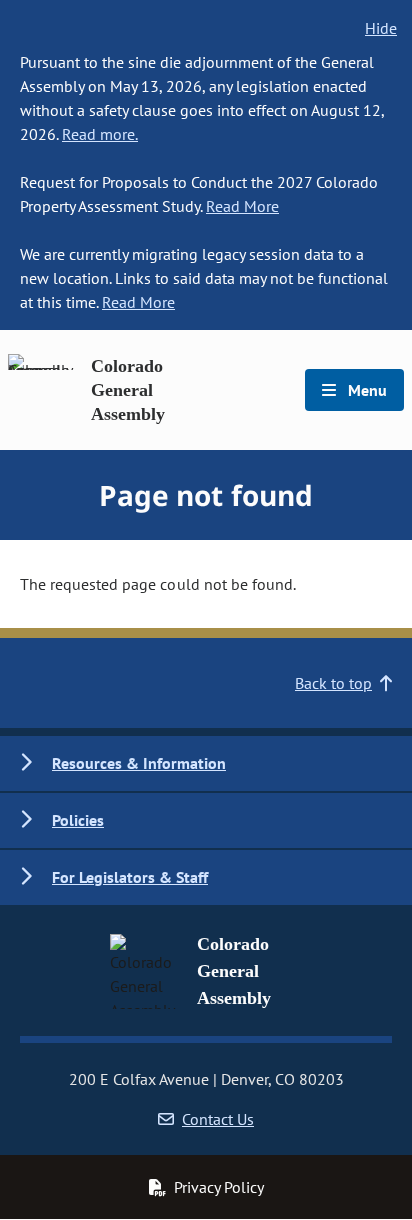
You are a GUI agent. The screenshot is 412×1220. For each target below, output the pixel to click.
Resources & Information (139, 763)
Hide (381, 28)
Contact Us (218, 1119)
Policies (78, 820)
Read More (242, 206)
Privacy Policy (219, 1187)
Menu (365, 390)
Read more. (100, 134)
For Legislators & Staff (130, 877)
